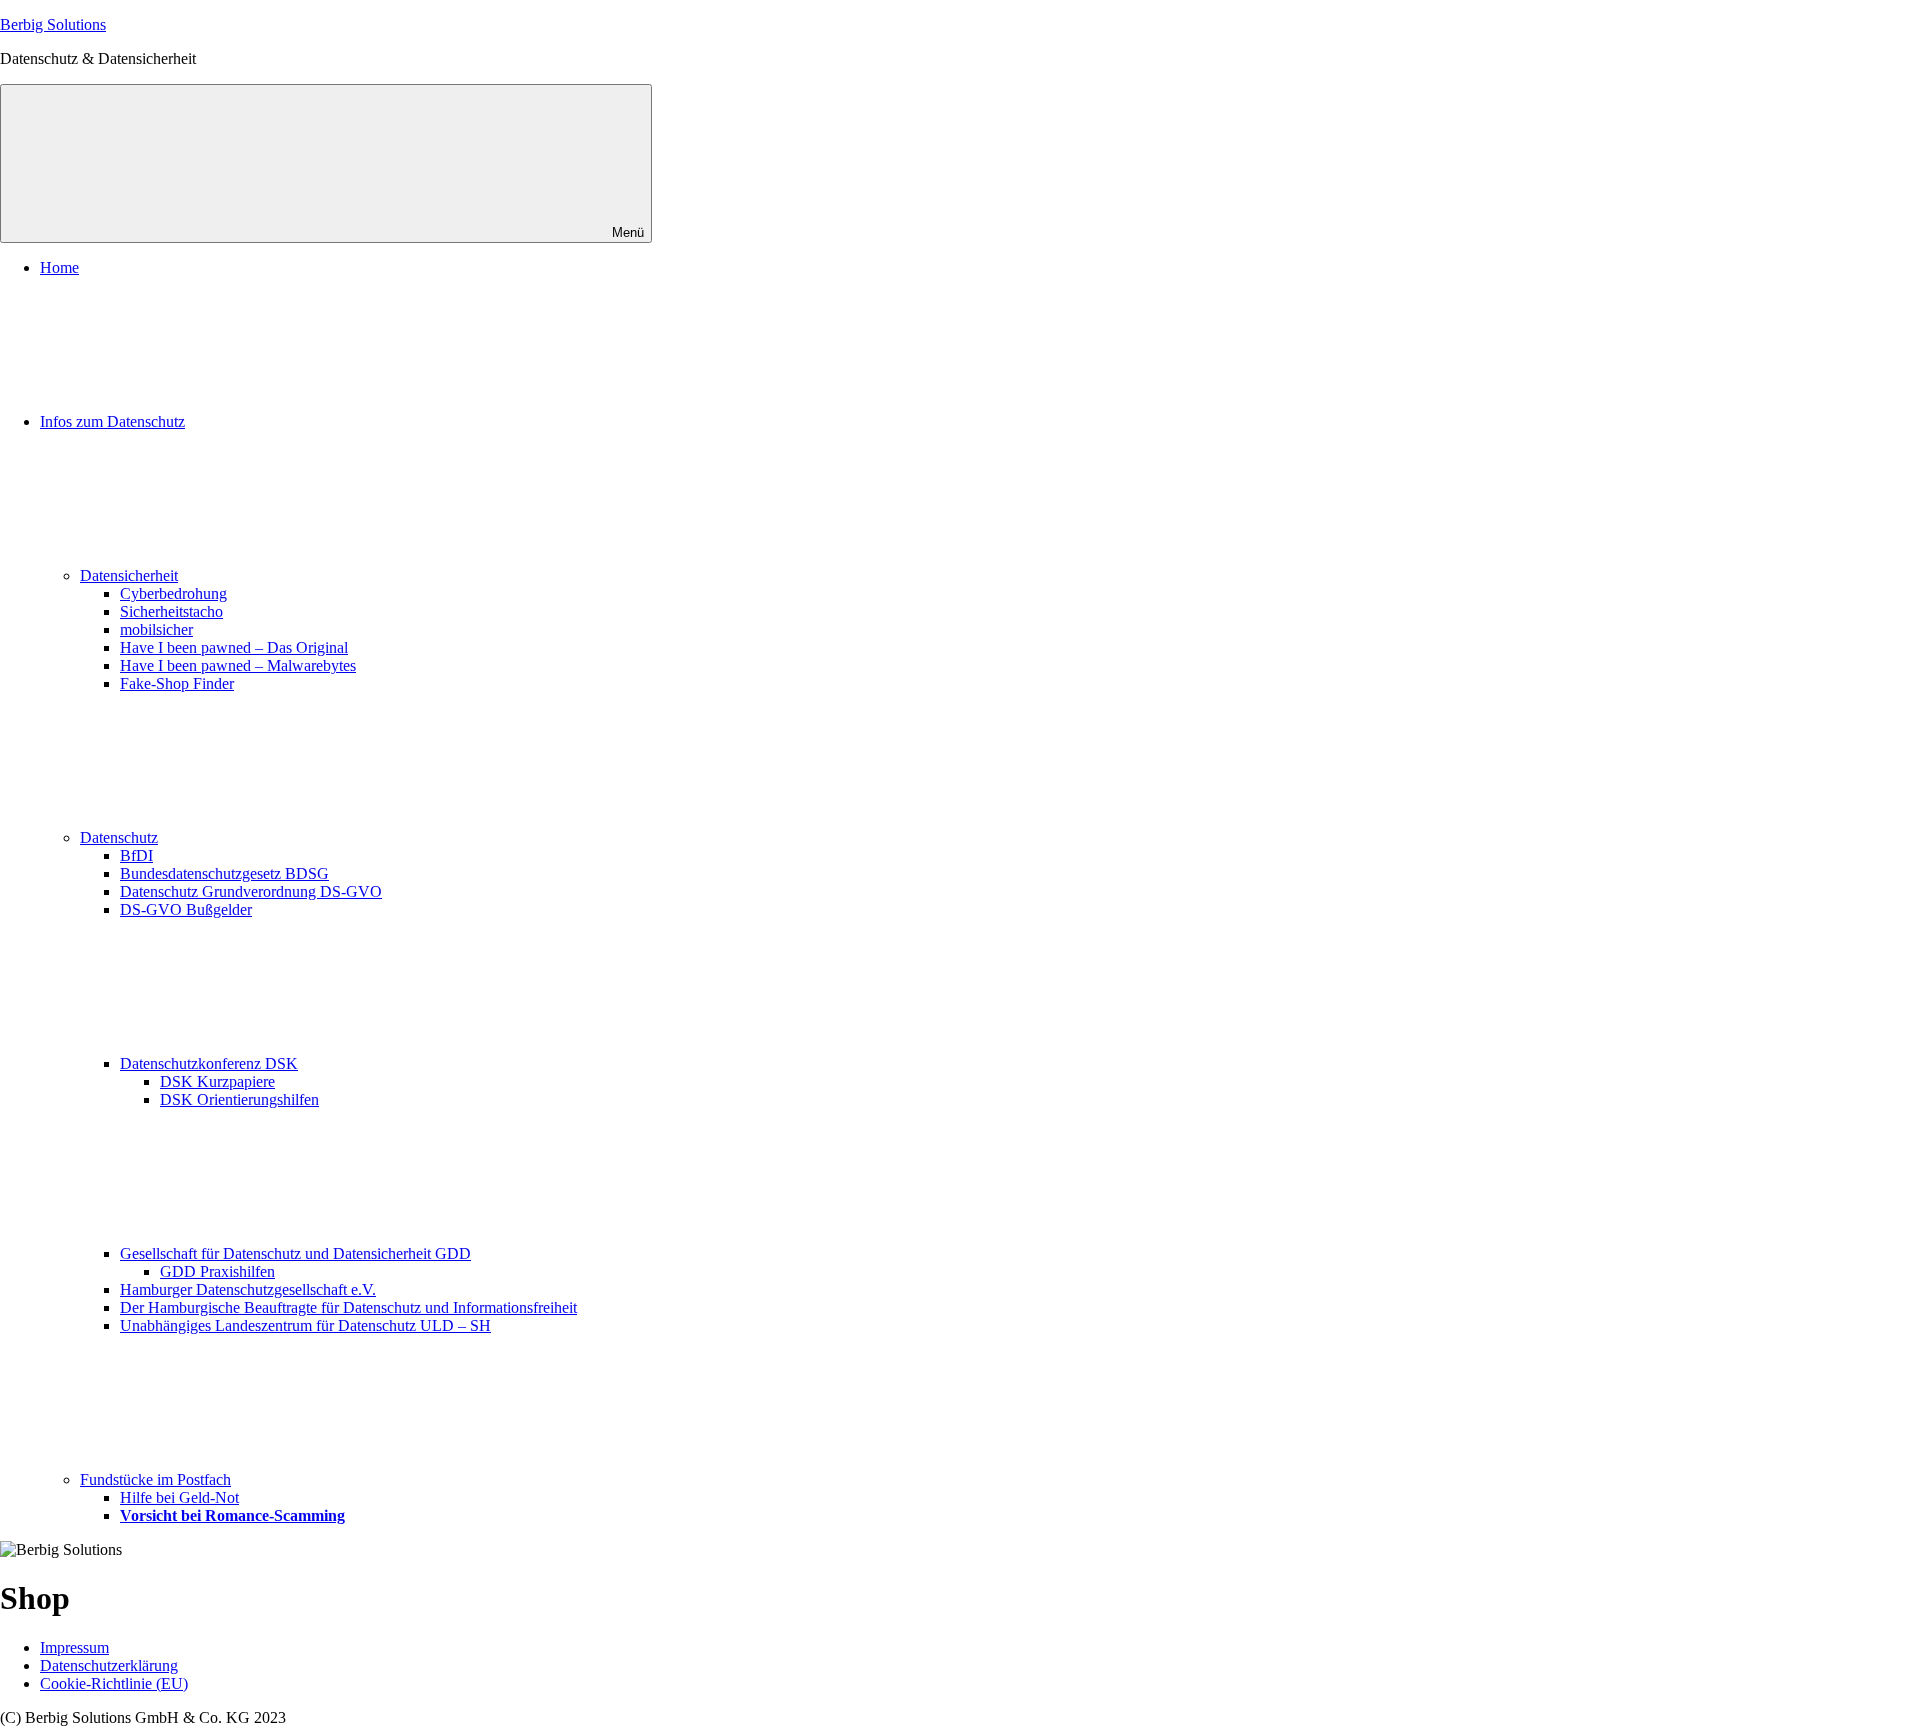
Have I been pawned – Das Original (234, 647)
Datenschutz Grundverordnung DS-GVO (251, 891)
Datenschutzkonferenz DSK (209, 1063)
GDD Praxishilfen (217, 1271)
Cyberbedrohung (173, 593)
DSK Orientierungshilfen (239, 1099)
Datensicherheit (129, 575)
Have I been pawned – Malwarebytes (238, 665)
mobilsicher (156, 629)
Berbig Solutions (53, 24)
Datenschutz (119, 837)
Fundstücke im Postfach (155, 1479)
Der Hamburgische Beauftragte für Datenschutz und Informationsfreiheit (348, 1307)
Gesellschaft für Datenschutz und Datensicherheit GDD (295, 1253)
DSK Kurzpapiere (217, 1081)
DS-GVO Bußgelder (186, 909)
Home (59, 267)
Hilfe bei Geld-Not (179, 1497)
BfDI (136, 855)
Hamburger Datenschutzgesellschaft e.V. (248, 1289)
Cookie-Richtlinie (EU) (114, 1683)
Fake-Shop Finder (177, 683)
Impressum (74, 1647)
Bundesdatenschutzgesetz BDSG (224, 873)
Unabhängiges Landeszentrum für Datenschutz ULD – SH (305, 1325)
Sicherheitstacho (171, 611)
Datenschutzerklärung (109, 1665)
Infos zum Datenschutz (112, 421)
